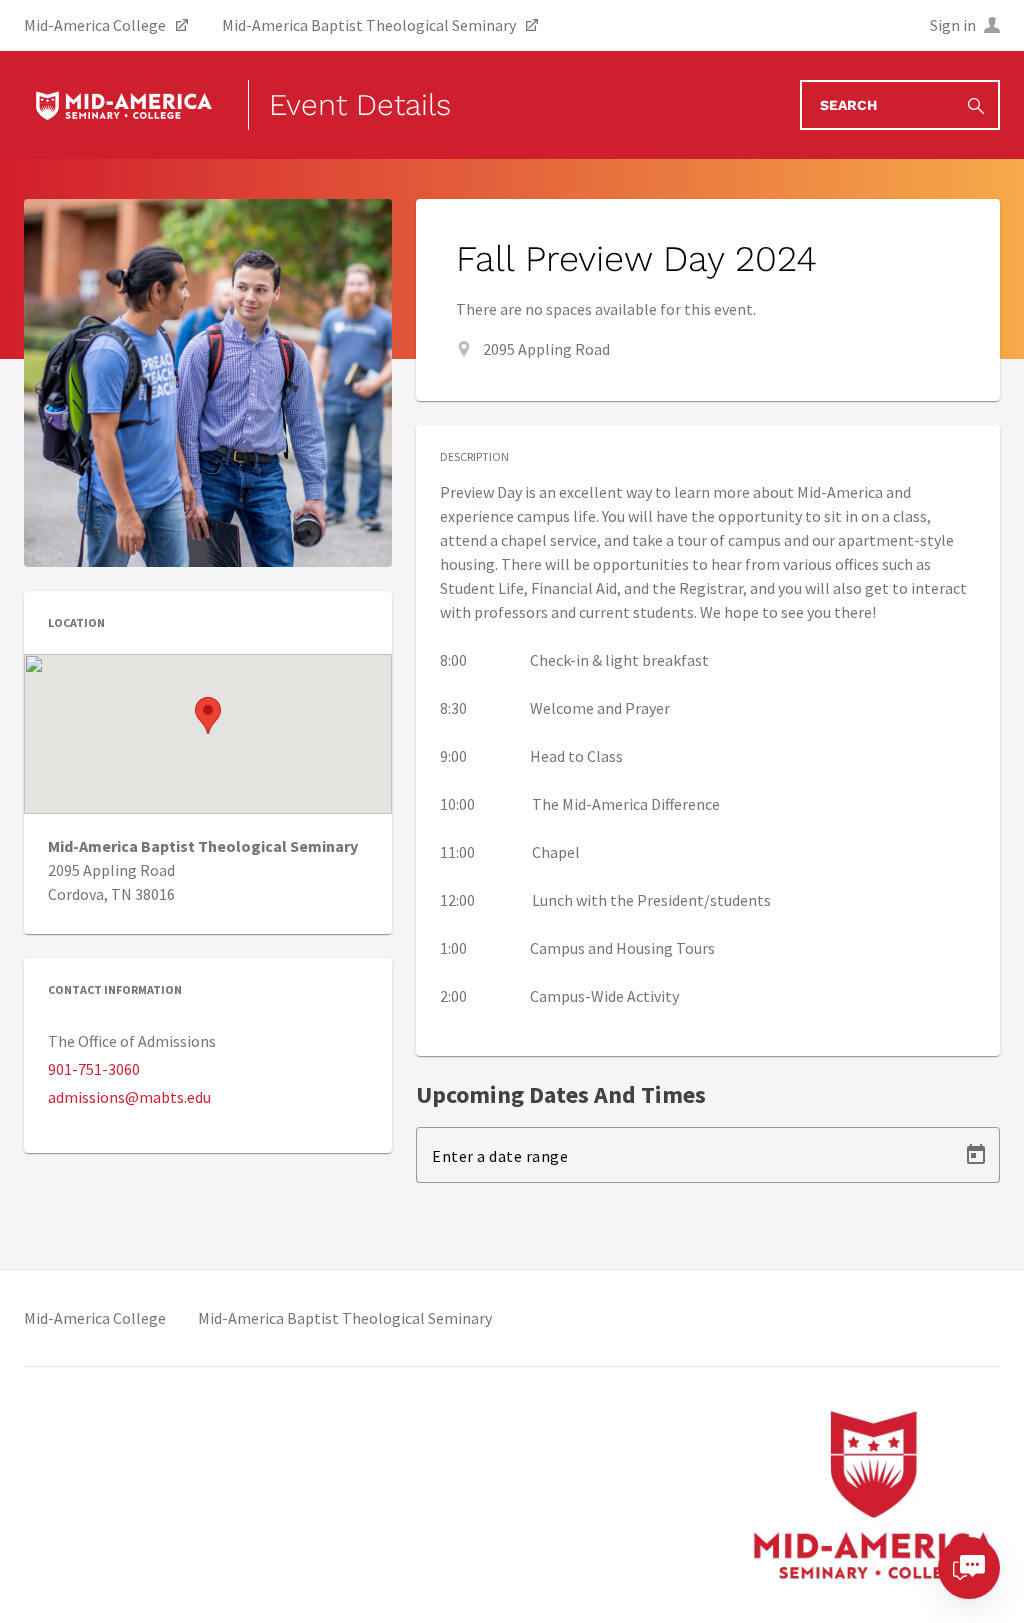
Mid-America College (95, 1318)
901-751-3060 (94, 1069)
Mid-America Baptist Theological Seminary (345, 1318)
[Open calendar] (976, 1155)
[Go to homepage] (124, 105)
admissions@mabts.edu (129, 1097)
